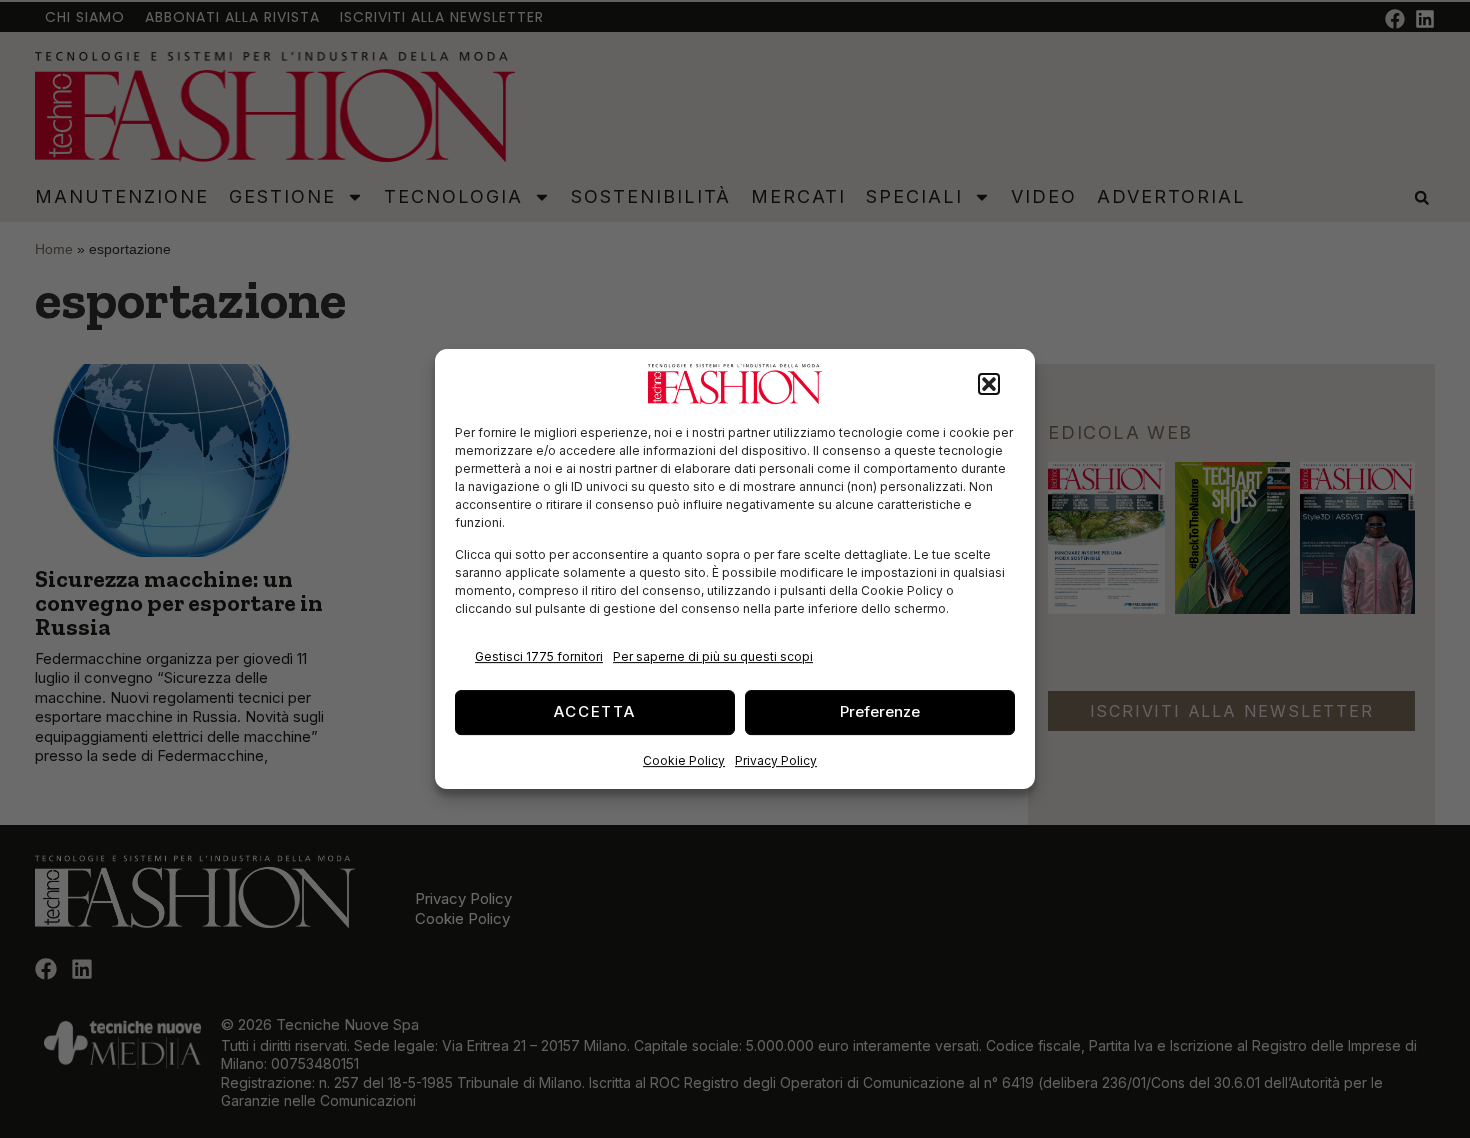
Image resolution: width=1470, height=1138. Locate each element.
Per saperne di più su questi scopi (713, 656)
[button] (989, 384)
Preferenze (880, 711)
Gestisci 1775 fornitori (539, 656)
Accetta (595, 711)
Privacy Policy (776, 760)
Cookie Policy (684, 760)
